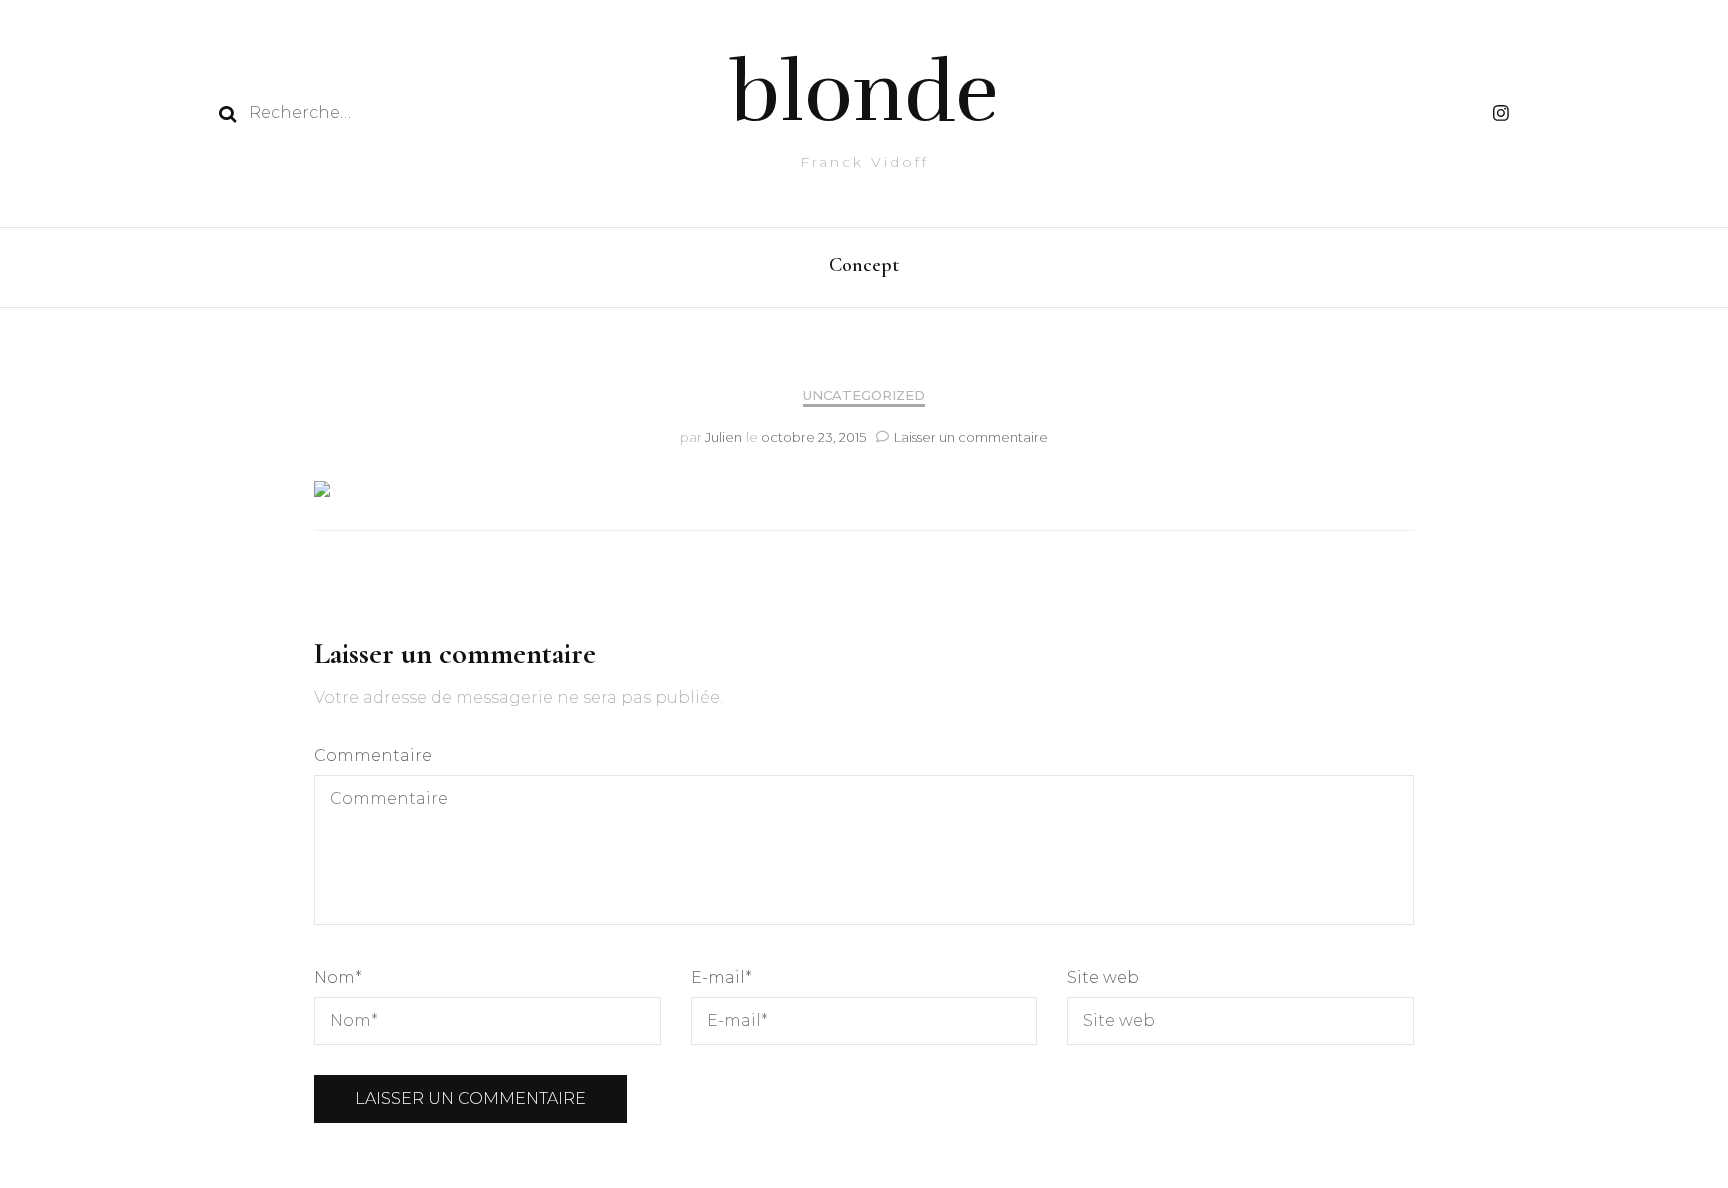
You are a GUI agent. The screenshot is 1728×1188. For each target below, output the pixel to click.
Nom (338, 977)
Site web (1103, 977)
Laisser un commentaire (971, 437)
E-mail (721, 977)
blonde (864, 93)
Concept (864, 265)
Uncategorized (864, 395)
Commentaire (373, 755)
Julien (723, 437)
